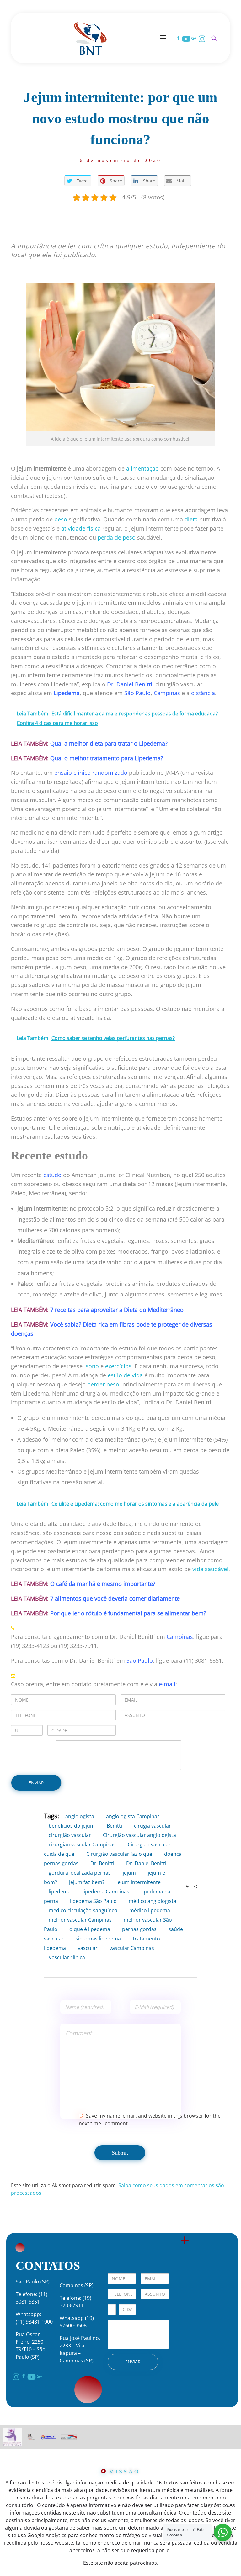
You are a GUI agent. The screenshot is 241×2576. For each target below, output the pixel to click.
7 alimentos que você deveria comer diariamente (115, 1598)
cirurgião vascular (70, 1835)
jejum (129, 1873)
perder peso (103, 1384)
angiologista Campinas (133, 1816)
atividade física (81, 528)
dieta (191, 519)
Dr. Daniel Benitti (130, 684)
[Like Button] (187, 1887)
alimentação (142, 468)
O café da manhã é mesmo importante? (103, 1584)
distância (203, 693)
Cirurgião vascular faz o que (119, 1854)
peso (61, 519)
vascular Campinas (132, 1948)
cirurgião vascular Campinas (82, 1845)
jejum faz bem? (87, 1882)
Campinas (167, 693)
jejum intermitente (139, 1882)
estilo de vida (125, 1375)
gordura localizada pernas (80, 1873)
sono (92, 1366)
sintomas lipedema (98, 1939)
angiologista (80, 1816)
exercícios (118, 1366)
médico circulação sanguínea (83, 1910)
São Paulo (137, 693)
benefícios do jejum (72, 1826)
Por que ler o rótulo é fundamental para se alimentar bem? (128, 1613)
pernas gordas (139, 1929)
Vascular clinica (67, 1957)
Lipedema (67, 693)
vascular (88, 1948)
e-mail (167, 1684)
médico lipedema (150, 1910)
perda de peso (117, 537)
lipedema (60, 1892)
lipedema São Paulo (93, 1901)
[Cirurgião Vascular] (90, 37)
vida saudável (210, 1569)
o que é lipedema (90, 1929)
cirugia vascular (153, 1826)
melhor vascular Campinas (80, 1920)
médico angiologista (153, 1901)
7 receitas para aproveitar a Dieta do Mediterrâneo (117, 1310)
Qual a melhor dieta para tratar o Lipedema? (109, 743)
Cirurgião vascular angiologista (139, 1835)
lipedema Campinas (106, 1892)
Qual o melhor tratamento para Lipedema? (107, 758)
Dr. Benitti (102, 1863)
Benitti (114, 1826)
